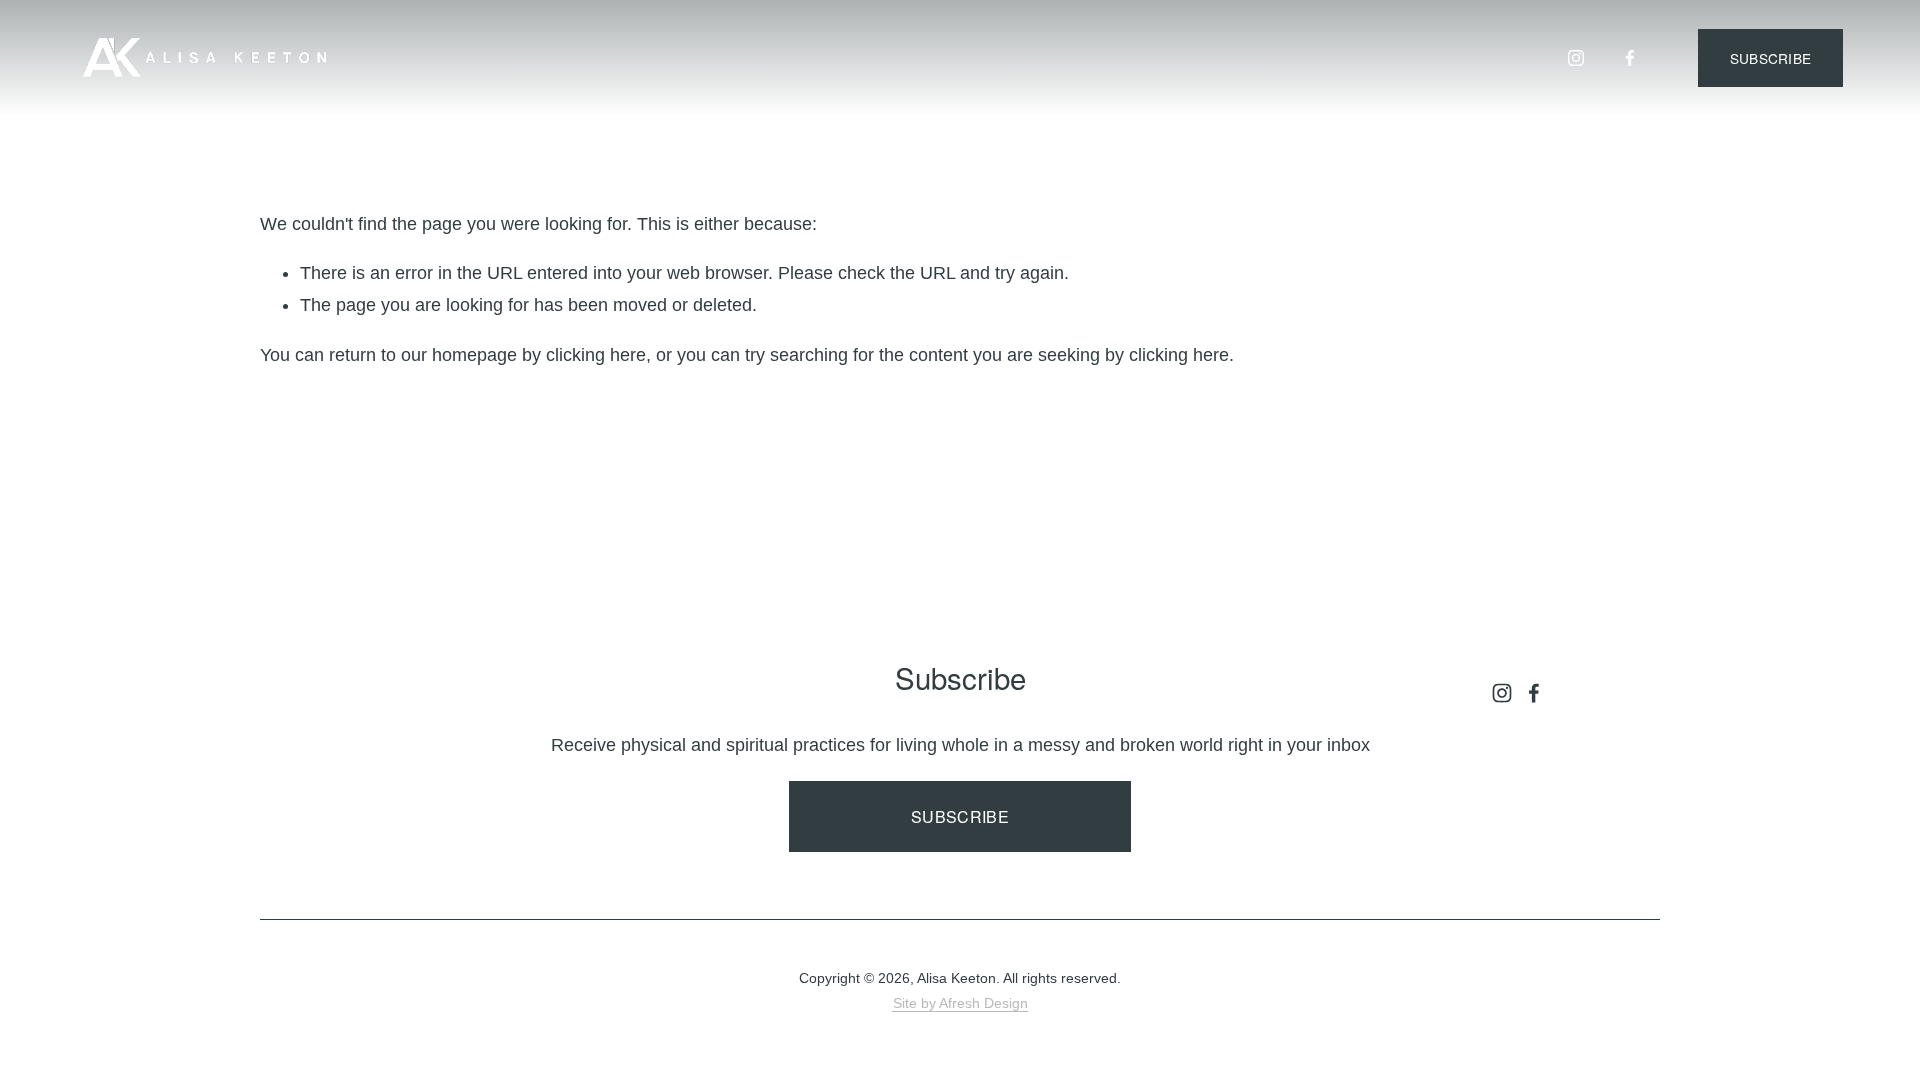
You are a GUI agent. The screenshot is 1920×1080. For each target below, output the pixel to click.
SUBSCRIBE (1770, 58)
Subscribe (960, 816)
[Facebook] (1630, 58)
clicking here (596, 355)
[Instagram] (1576, 58)
